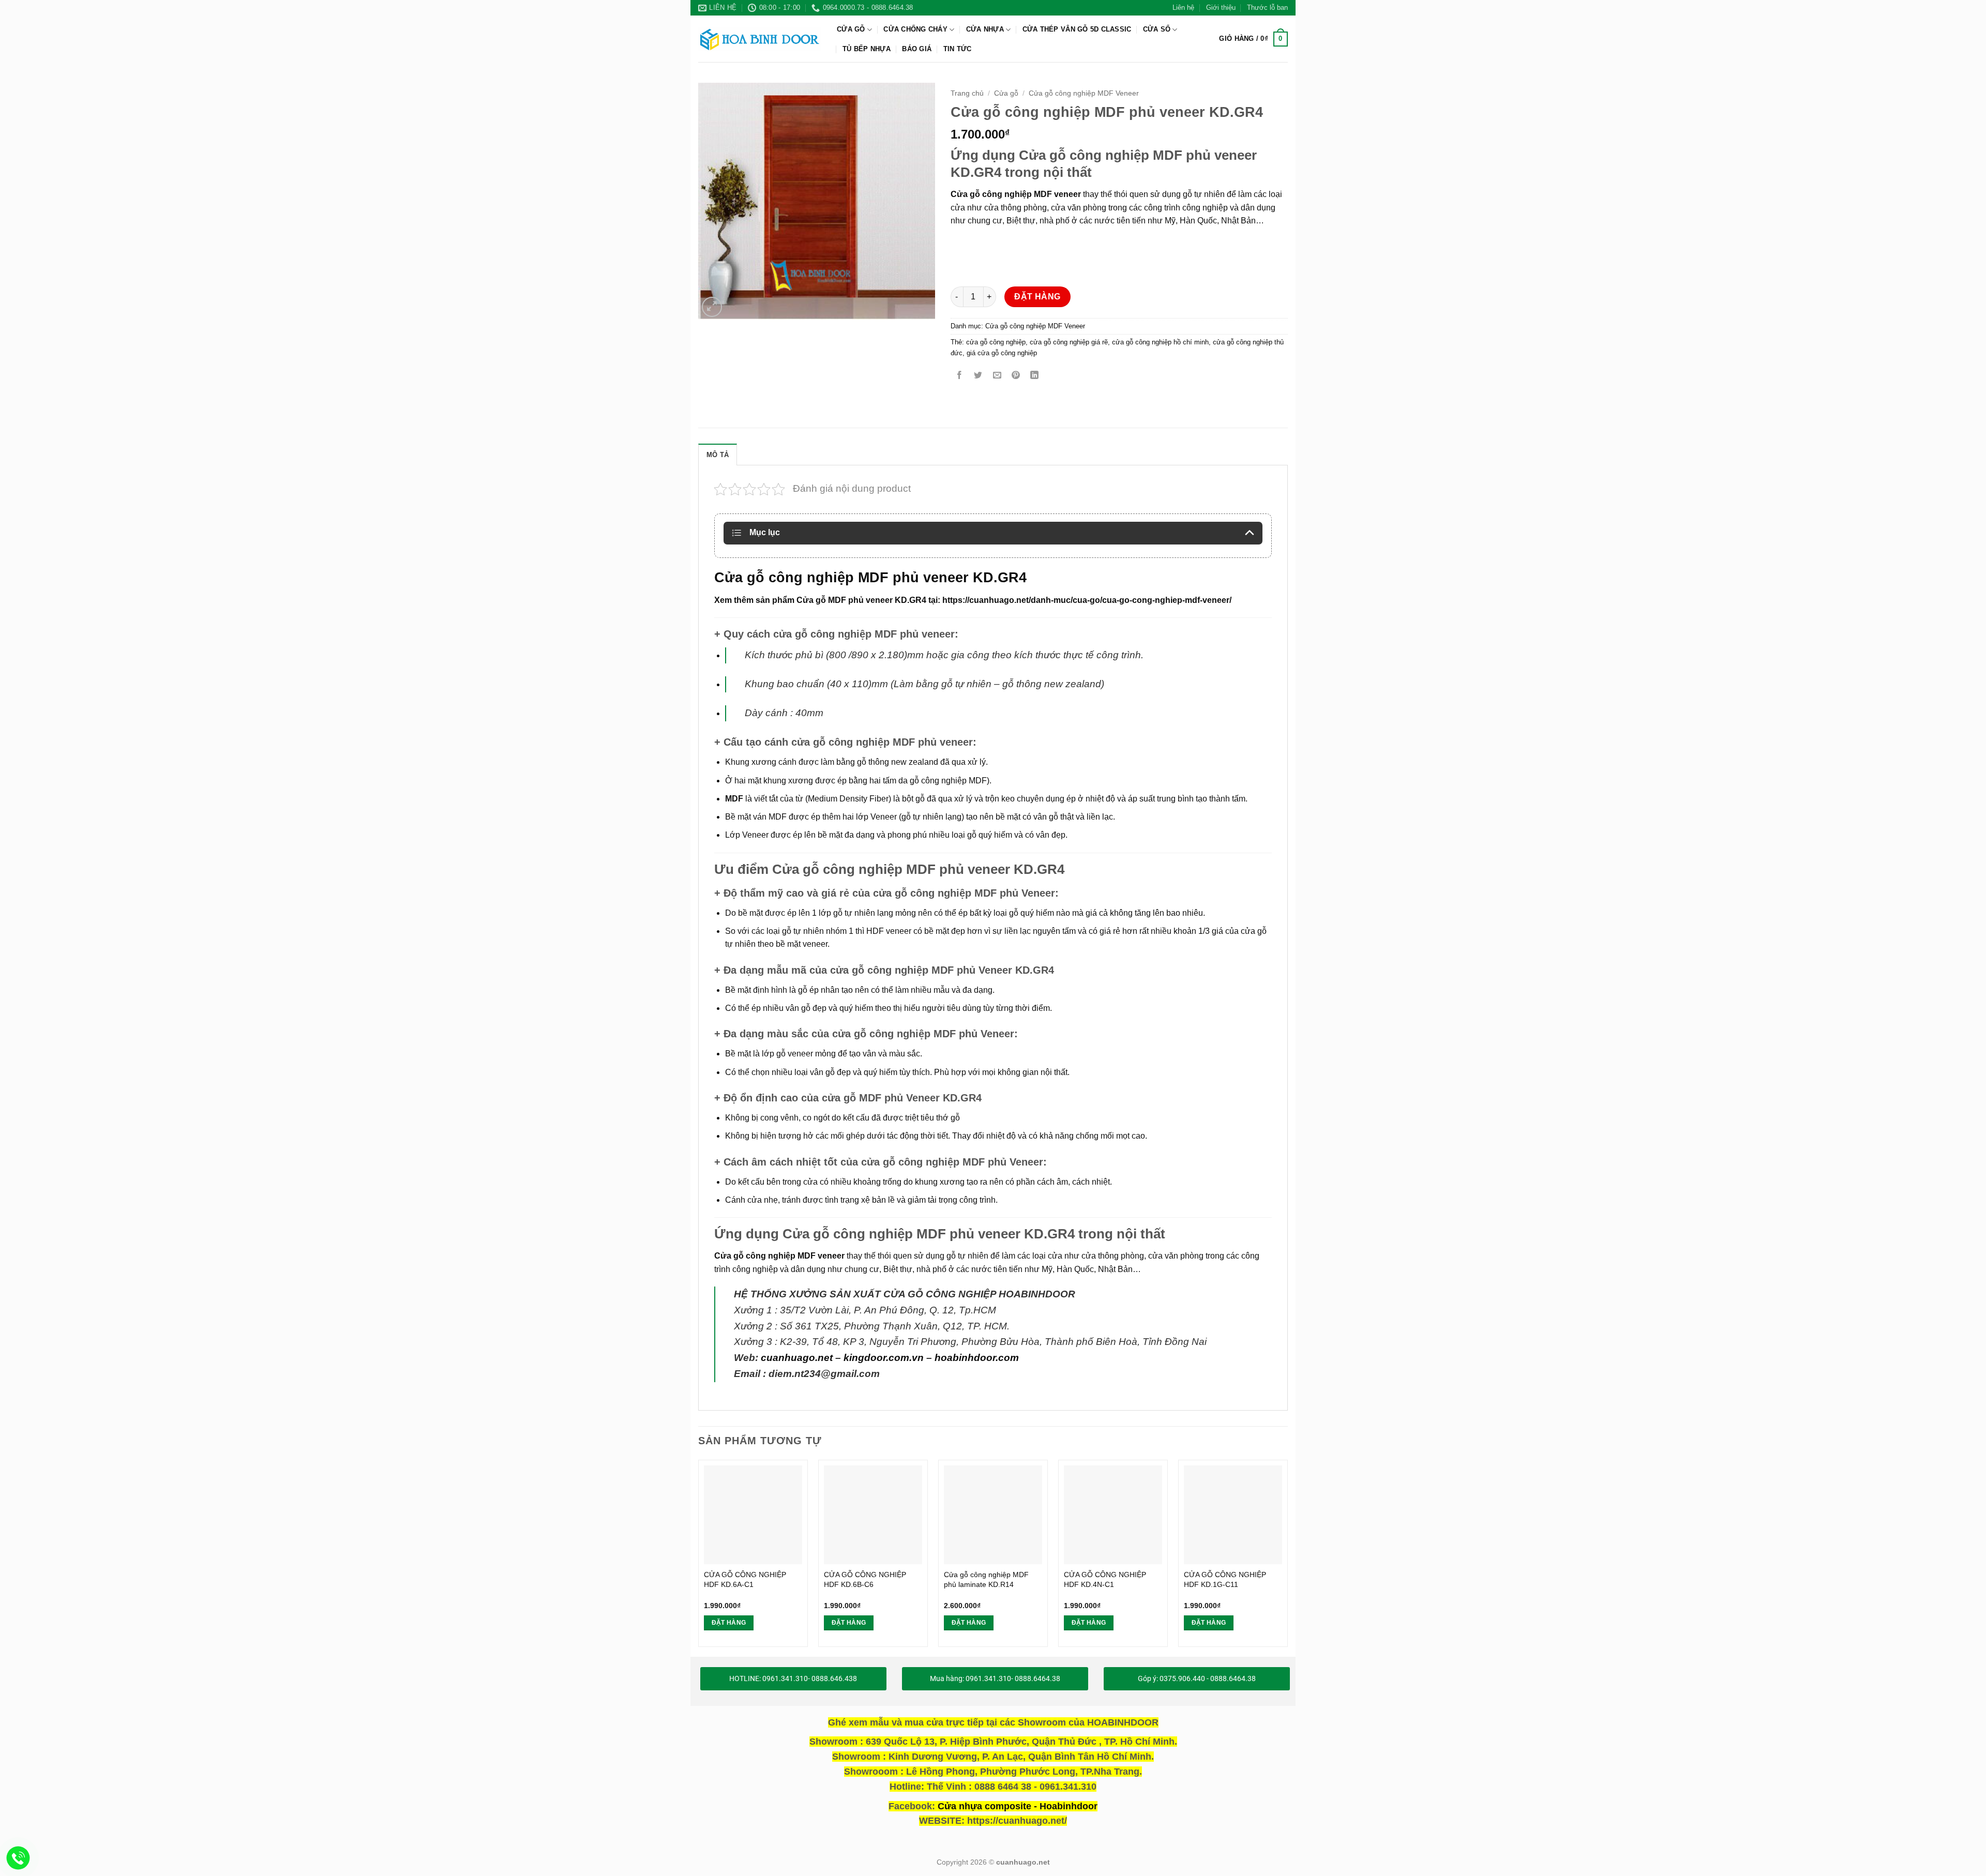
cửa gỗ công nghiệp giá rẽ (1069, 342)
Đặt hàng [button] (729, 1623)
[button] (1253, 39)
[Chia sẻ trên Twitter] (978, 376)
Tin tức (958, 49)
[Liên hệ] (18, 1858)
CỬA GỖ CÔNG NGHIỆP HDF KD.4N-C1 (1105, 1579)
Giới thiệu (1221, 7)
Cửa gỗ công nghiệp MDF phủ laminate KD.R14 (986, 1579)
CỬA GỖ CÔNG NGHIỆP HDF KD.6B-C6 (865, 1579)
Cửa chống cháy (915, 29)
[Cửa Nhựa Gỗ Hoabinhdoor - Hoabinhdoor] (760, 39)
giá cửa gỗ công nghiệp (1002, 353)
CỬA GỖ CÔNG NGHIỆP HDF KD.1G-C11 (1225, 1579)
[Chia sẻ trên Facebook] (960, 376)
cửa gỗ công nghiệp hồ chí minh (1160, 342)
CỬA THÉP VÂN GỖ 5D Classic (1077, 29)
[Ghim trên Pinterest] (1015, 376)
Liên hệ (1183, 7)
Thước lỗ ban (1267, 7)
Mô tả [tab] (718, 455)
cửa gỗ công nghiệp (996, 342)
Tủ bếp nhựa (867, 49)
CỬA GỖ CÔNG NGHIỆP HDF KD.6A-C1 (745, 1579)
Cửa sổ (1157, 29)
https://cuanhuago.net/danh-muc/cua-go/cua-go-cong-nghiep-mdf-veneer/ (1087, 600)
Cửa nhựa (985, 29)
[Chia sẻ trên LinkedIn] (1035, 376)
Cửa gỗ (851, 29)
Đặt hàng (1037, 297)
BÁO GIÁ (917, 49)
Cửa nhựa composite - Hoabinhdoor (1018, 1806)
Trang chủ (967, 93)
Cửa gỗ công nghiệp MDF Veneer (1084, 93)
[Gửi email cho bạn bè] (997, 376)
